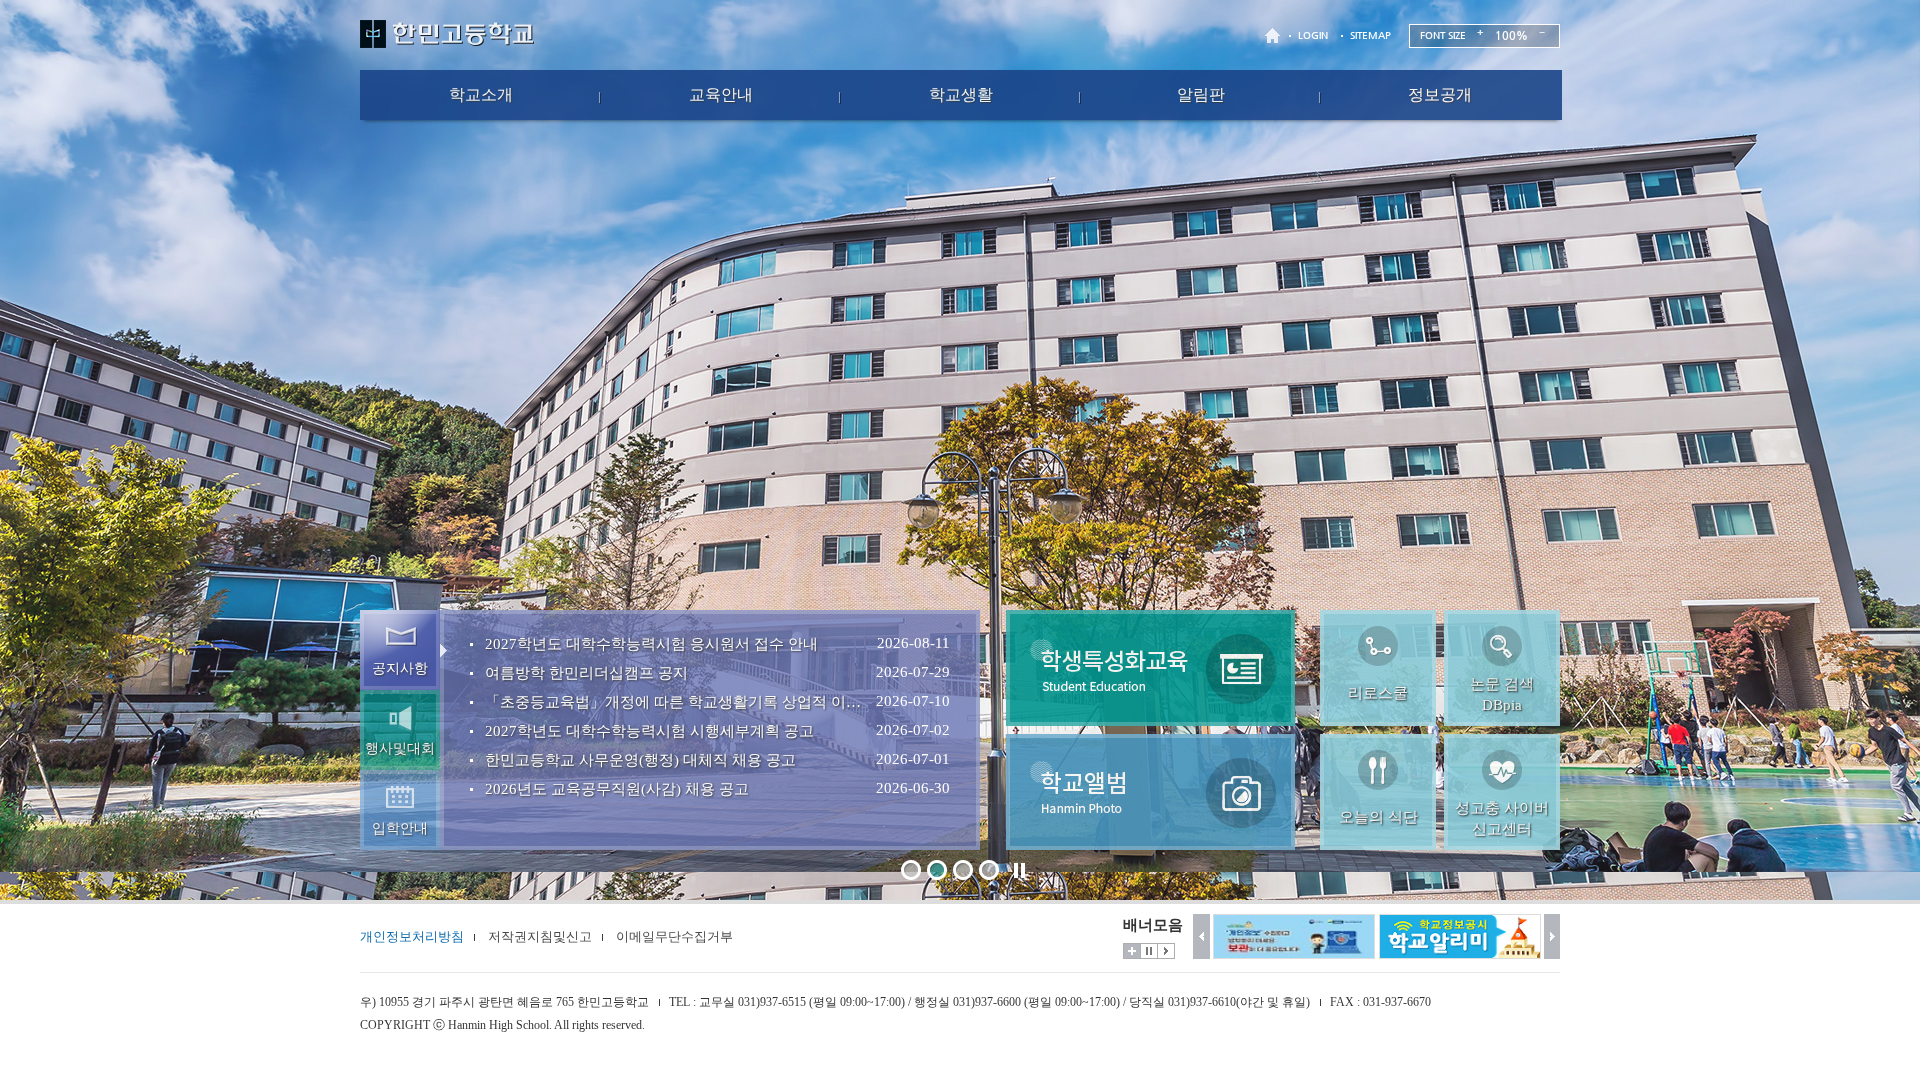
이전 (1201, 936)
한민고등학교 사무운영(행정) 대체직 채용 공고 (640, 760)
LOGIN (1313, 35)
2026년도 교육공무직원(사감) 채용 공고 (617, 789)
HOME (1275, 35)
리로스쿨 (1378, 693)
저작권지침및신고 (540, 936)
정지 (1019, 870)
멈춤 (1149, 951)
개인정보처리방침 (412, 936)
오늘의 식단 (1378, 817)
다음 (1552, 936)
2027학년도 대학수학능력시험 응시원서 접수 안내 (651, 644)
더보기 (1132, 951)
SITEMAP (1370, 35)
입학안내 (400, 828)
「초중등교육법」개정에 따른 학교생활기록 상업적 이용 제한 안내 (677, 702)
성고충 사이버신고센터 (1502, 818)
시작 (1166, 951)
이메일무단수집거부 (674, 936)
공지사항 (400, 668)
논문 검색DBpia (1502, 694)
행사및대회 (400, 748)
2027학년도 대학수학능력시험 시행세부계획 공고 (649, 731)
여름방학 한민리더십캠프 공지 (586, 673)
